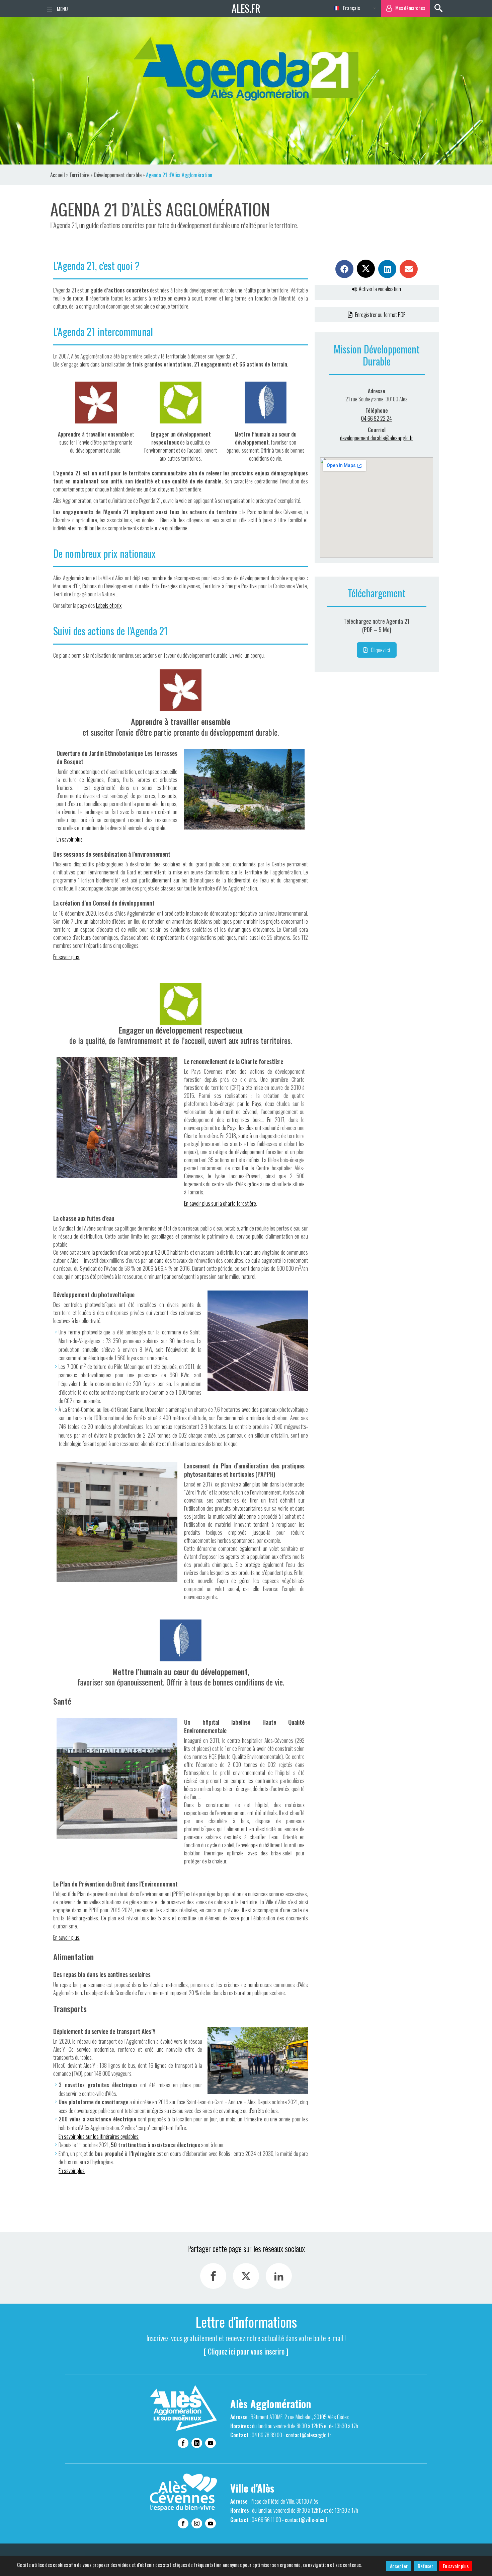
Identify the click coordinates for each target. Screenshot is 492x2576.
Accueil (58, 175)
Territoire (79, 175)
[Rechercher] (438, 8)
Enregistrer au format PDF (380, 315)
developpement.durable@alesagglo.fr (377, 438)
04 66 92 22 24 (377, 418)
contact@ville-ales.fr (307, 2520)
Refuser (425, 2566)
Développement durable (118, 175)
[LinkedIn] (279, 2276)
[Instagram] (197, 2523)
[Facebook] (213, 2276)
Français (351, 8)
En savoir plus (456, 2566)
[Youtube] (211, 2443)
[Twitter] (246, 2276)
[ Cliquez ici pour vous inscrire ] (246, 2351)
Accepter (399, 2566)
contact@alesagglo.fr (309, 2435)
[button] (344, 269)
